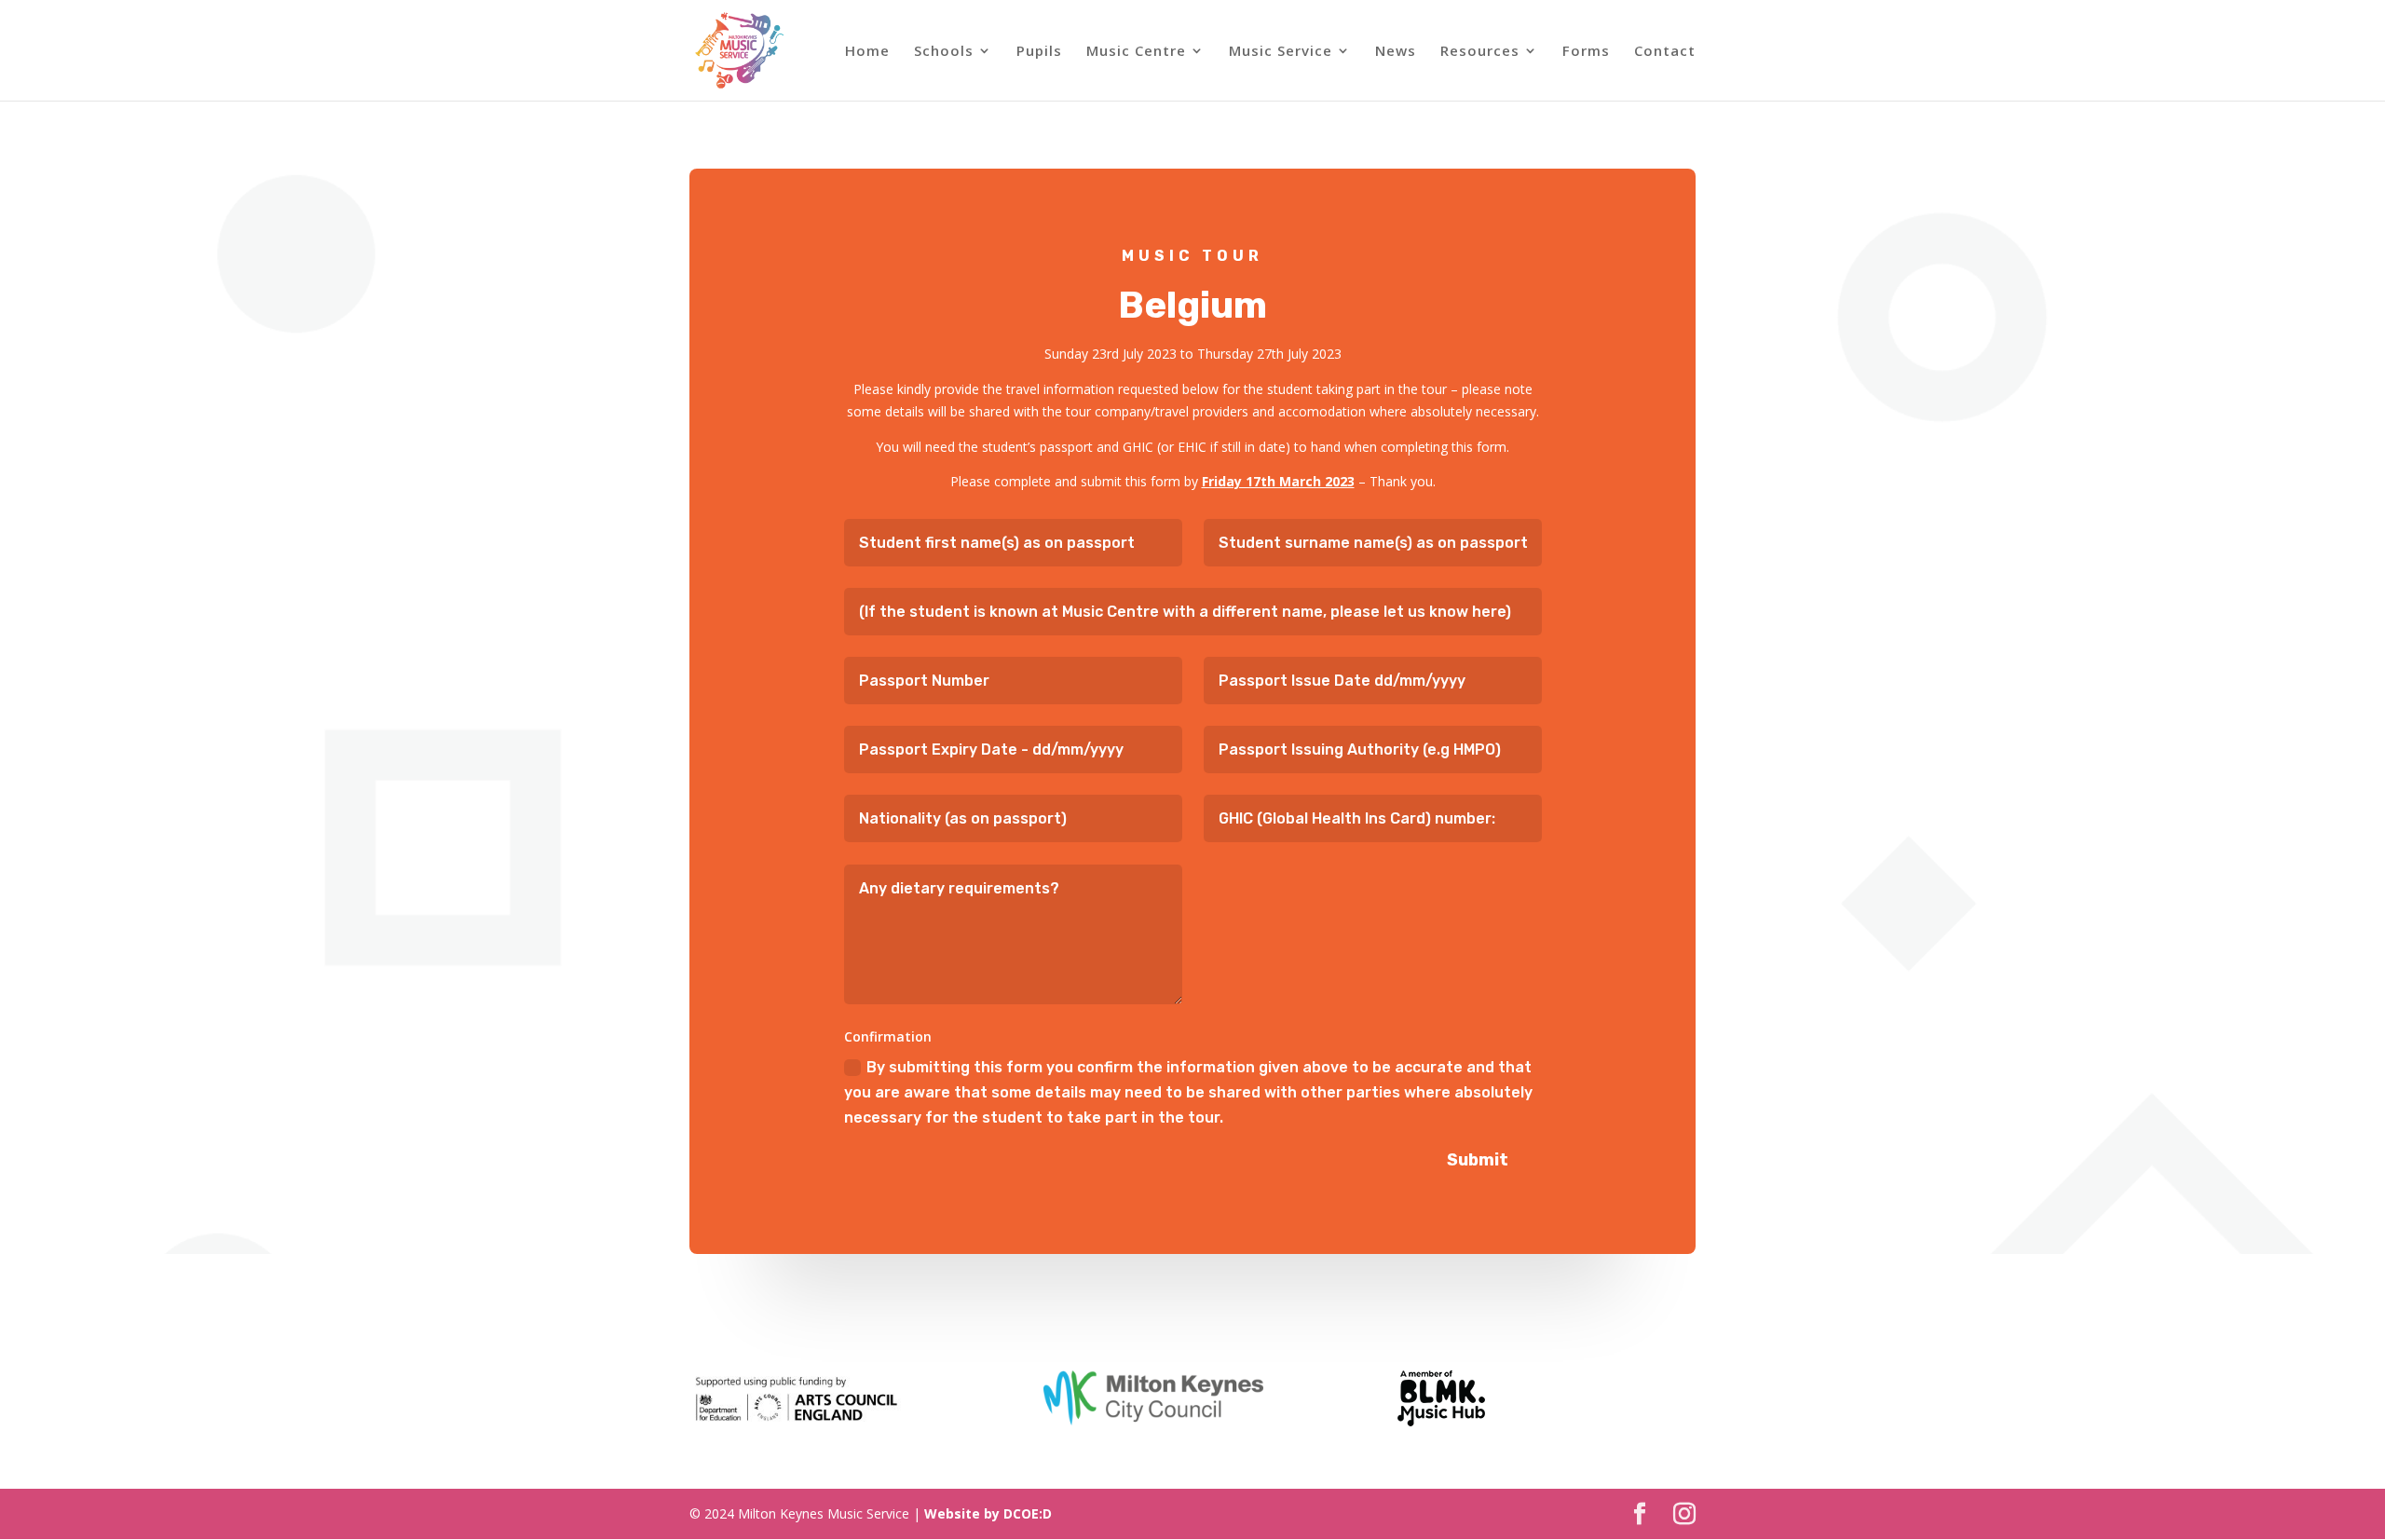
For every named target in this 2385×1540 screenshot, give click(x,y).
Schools (944, 52)
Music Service (1281, 52)
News (1396, 52)
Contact (1665, 52)
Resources (1480, 52)
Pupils (1039, 52)
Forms (1586, 52)
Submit (1478, 1160)
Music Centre (1136, 52)
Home (867, 52)
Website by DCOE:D (988, 1513)
